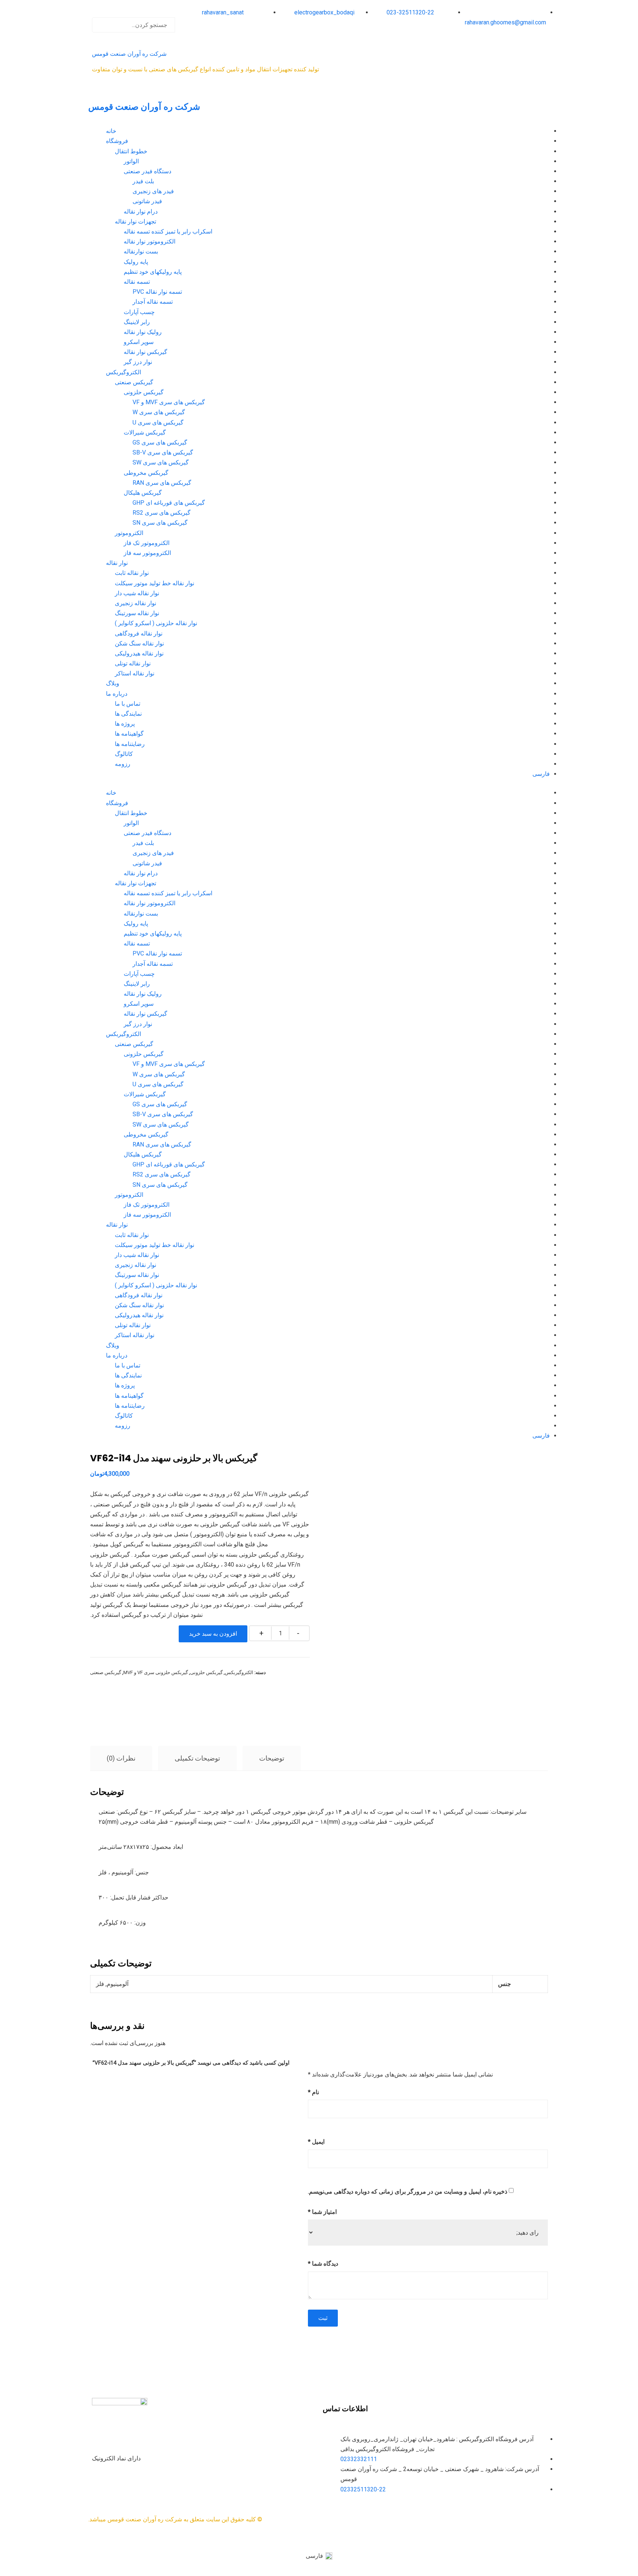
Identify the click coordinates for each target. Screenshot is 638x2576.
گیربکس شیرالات (145, 432)
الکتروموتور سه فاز (147, 553)
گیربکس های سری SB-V (163, 452)
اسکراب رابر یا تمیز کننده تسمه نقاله (168, 231)
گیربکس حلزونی (144, 392)
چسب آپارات (139, 312)
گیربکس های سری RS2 (162, 513)
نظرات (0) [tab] (121, 1758)
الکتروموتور (129, 533)
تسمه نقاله (137, 282)
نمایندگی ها (128, 714)
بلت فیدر (143, 181)
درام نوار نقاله (141, 212)
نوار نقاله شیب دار (137, 593)
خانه (111, 131)
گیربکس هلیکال (143, 493)
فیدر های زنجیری (153, 191)
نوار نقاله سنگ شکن (139, 643)
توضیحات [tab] (272, 1758)
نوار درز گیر (138, 362)
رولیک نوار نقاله (143, 332)
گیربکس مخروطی (146, 473)
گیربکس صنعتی (134, 382)
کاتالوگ (124, 754)
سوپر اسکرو (139, 342)
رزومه (123, 764)
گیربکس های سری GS (160, 442)
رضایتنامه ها (130, 744)
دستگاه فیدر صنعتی (148, 171)
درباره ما (117, 694)
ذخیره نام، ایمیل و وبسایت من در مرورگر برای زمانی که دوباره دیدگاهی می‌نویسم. (408, 2192)
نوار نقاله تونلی (133, 663)
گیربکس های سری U (158, 422)
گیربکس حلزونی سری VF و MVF (156, 1672)
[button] (134, 12)
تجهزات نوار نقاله (136, 222)
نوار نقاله (117, 563)
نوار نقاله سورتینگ (137, 613)
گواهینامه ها (129, 734)
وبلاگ (113, 683)
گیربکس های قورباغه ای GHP (169, 503)
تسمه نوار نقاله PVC (157, 292)
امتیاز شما (322, 2212)
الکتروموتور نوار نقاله (150, 241)
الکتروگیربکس (124, 372)
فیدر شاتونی (147, 201)
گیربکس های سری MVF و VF (169, 402)
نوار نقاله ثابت (132, 573)
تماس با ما (128, 704)
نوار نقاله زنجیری (136, 603)
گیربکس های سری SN (160, 523)
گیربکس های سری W (159, 412)
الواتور (131, 161)
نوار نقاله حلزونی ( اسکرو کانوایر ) (156, 623)
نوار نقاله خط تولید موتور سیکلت (155, 583)
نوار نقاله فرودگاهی (139, 633)
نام (313, 2092)
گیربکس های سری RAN (162, 483)
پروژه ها (125, 724)
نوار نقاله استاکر (135, 673)
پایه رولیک (136, 262)
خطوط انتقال (131, 151)
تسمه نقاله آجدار (153, 302)
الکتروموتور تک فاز (147, 543)
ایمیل (316, 2142)
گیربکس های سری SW (161, 462)
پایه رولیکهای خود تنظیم (153, 272)
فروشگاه (117, 141)
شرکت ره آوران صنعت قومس (129, 54)
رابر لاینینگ (137, 322)
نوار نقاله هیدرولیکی (139, 653)
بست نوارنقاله (141, 251)
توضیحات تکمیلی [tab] (197, 1758)
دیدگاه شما (323, 2264)
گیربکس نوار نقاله (145, 352)
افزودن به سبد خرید (213, 1634)
